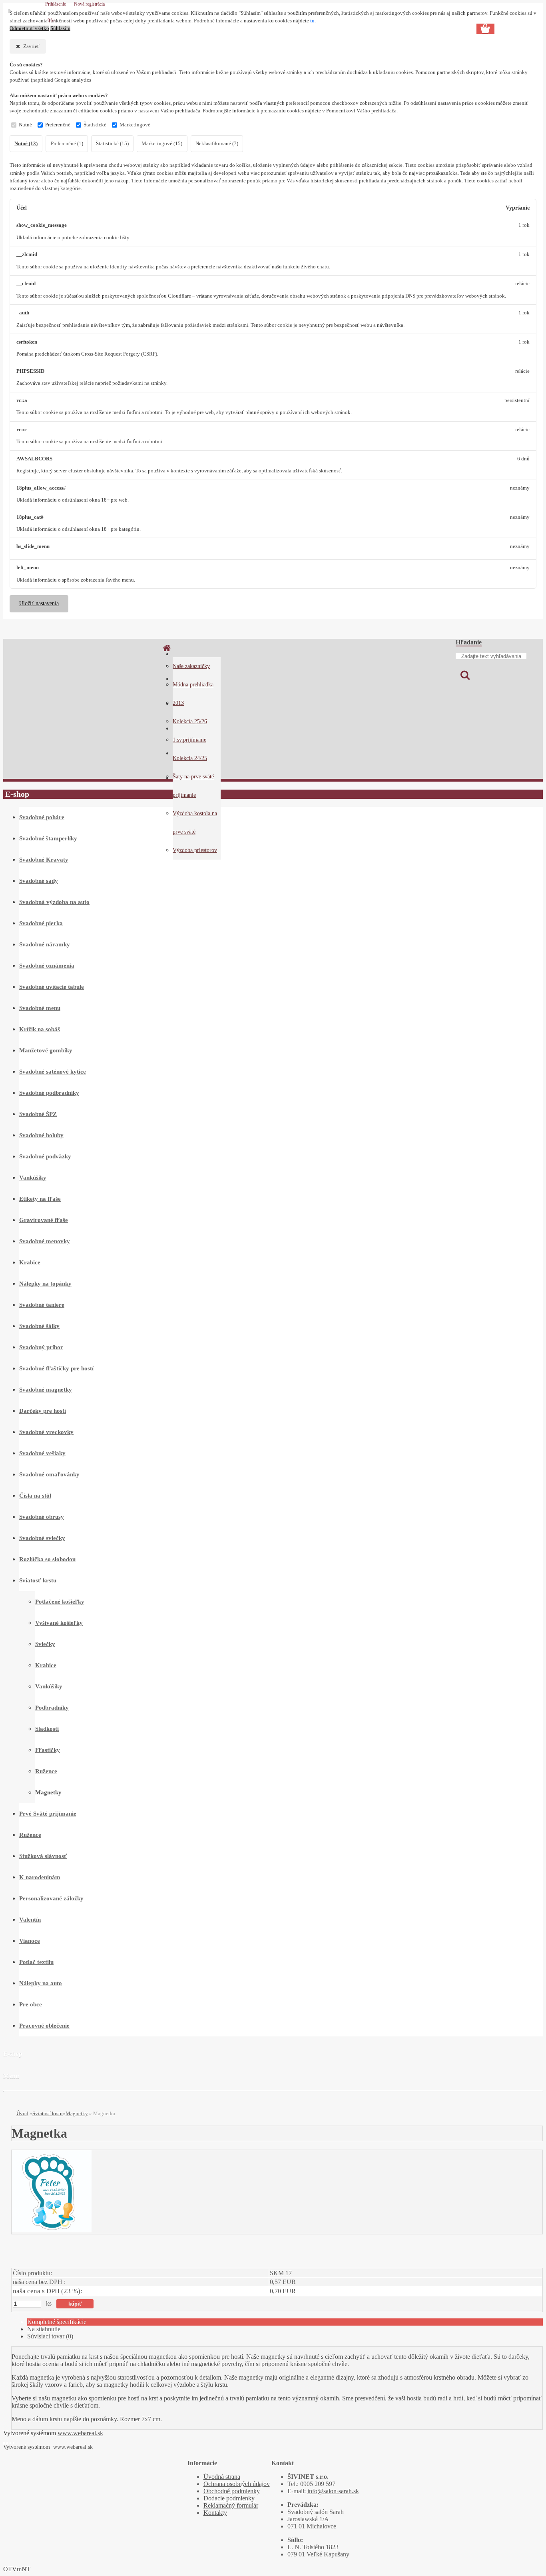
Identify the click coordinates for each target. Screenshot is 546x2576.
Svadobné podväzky (45, 1156)
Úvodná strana (222, 2477)
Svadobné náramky (45, 944)
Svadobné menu (40, 1008)
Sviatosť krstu (38, 1580)
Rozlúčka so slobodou (47, 1559)
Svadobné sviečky (42, 1538)
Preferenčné (58, 125)
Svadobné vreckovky (46, 1432)
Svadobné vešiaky (42, 1453)
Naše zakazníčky (191, 666)
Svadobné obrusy (42, 1517)
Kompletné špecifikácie (57, 2322)
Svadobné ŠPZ (38, 1114)
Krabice (30, 1262)
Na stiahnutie (44, 2329)
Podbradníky (52, 1708)
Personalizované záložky (51, 1898)
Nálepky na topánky (45, 1284)
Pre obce (31, 2004)
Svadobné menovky (45, 1241)
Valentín (30, 1920)
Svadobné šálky (39, 1326)
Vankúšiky (33, 1178)
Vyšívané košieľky (59, 1623)
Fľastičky (48, 1750)
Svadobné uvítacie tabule (52, 987)
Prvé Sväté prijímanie (48, 1814)
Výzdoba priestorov (195, 850)
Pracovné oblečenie (44, 2026)
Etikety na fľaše (40, 1199)
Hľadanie (469, 642)
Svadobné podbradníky (49, 1093)
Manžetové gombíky (46, 1050)
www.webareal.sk (80, 2433)
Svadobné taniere (42, 1305)
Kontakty (215, 2513)
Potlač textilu (36, 1962)
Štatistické (95, 125)
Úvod (22, 2113)
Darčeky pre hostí (43, 1411)
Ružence (46, 1771)
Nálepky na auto (41, 1983)
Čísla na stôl (35, 1496)
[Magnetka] (52, 2230)
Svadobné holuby (41, 1135)
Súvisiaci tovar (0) (50, 2336)
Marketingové (135, 125)
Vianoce (30, 1941)
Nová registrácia (89, 4)
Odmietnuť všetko (29, 28)
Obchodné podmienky (232, 2491)
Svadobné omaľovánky (49, 1474)
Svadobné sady (39, 881)
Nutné (25, 125)
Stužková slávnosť (43, 1856)
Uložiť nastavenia (39, 603)
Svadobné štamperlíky (48, 838)
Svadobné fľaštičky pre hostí (56, 1368)
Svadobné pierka (41, 923)
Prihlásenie (56, 4)
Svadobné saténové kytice (53, 1072)
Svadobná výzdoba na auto (54, 902)
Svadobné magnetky (46, 1390)
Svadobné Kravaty (44, 860)
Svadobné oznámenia (47, 966)
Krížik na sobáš (40, 1029)
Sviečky (45, 1644)
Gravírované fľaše (44, 1220)
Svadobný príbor (41, 1347)
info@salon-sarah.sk (333, 2491)
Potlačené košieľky (60, 1602)
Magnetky (48, 1792)
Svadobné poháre (42, 817)
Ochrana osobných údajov (237, 2484)
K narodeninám (40, 1877)
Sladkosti (47, 1729)
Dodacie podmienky (229, 2498)
